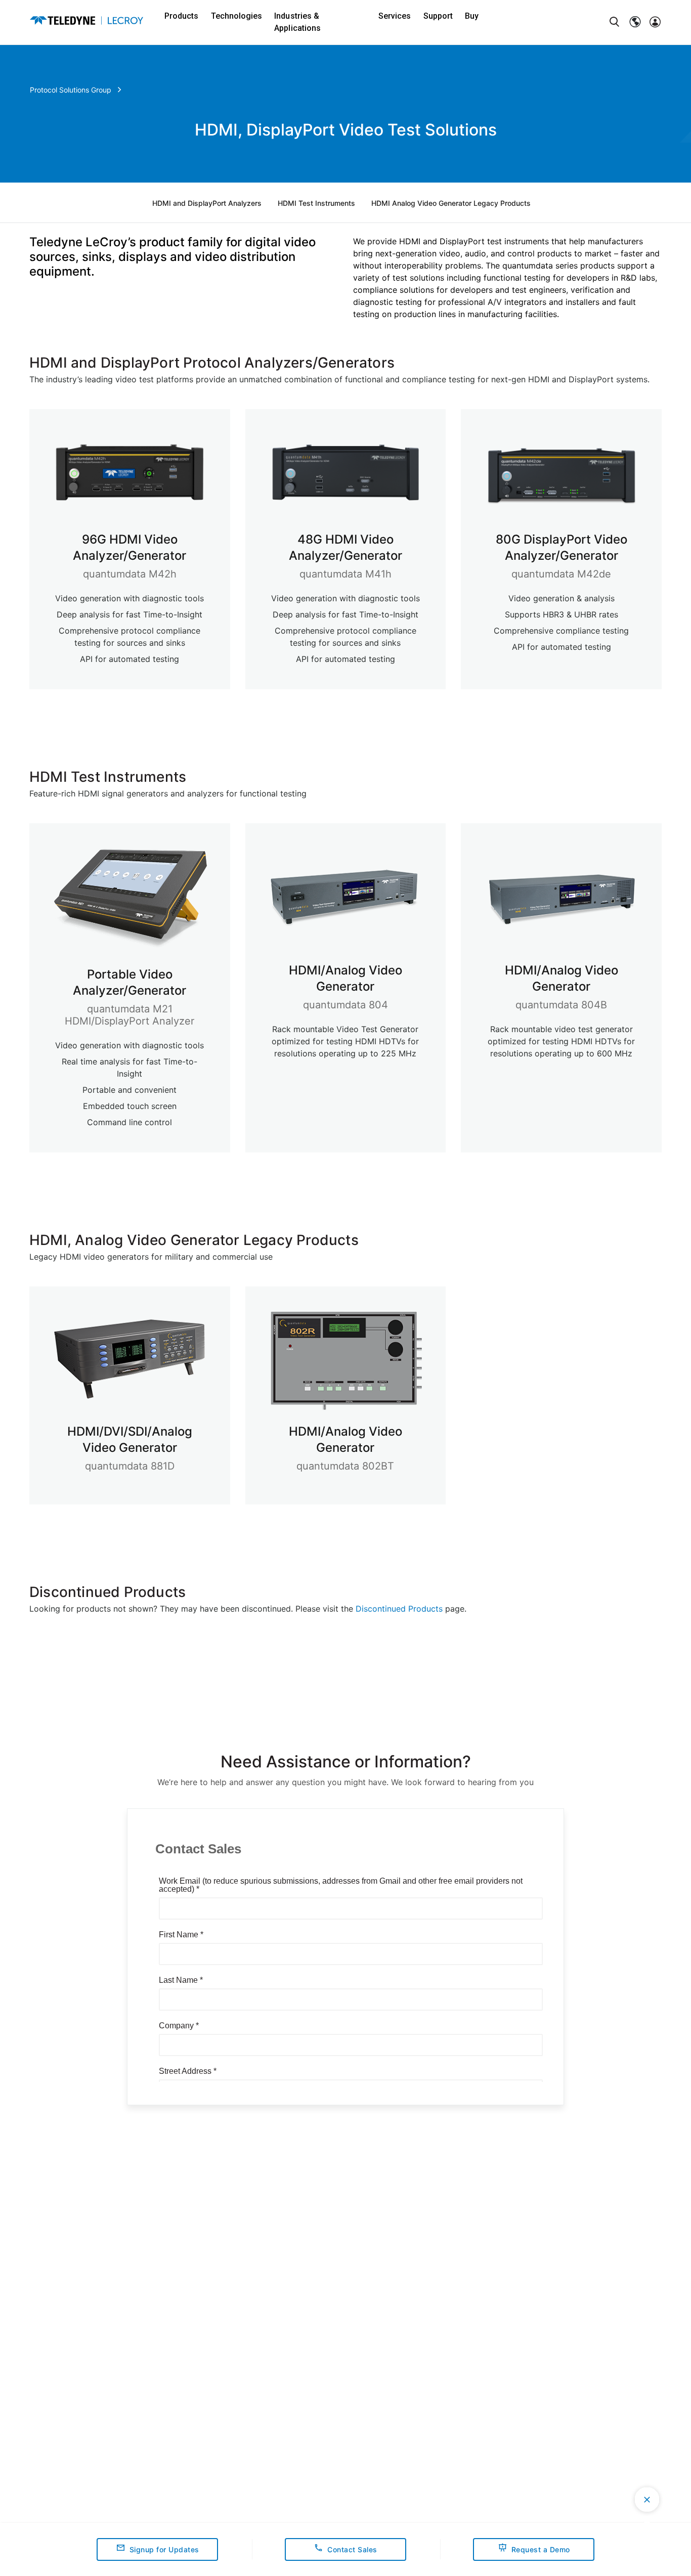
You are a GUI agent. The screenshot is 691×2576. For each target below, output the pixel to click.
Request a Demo (541, 2549)
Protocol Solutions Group (71, 90)
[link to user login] (655, 22)
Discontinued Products (399, 1609)
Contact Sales (352, 2549)
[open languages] (635, 22)
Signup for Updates (164, 2549)
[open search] (615, 22)
